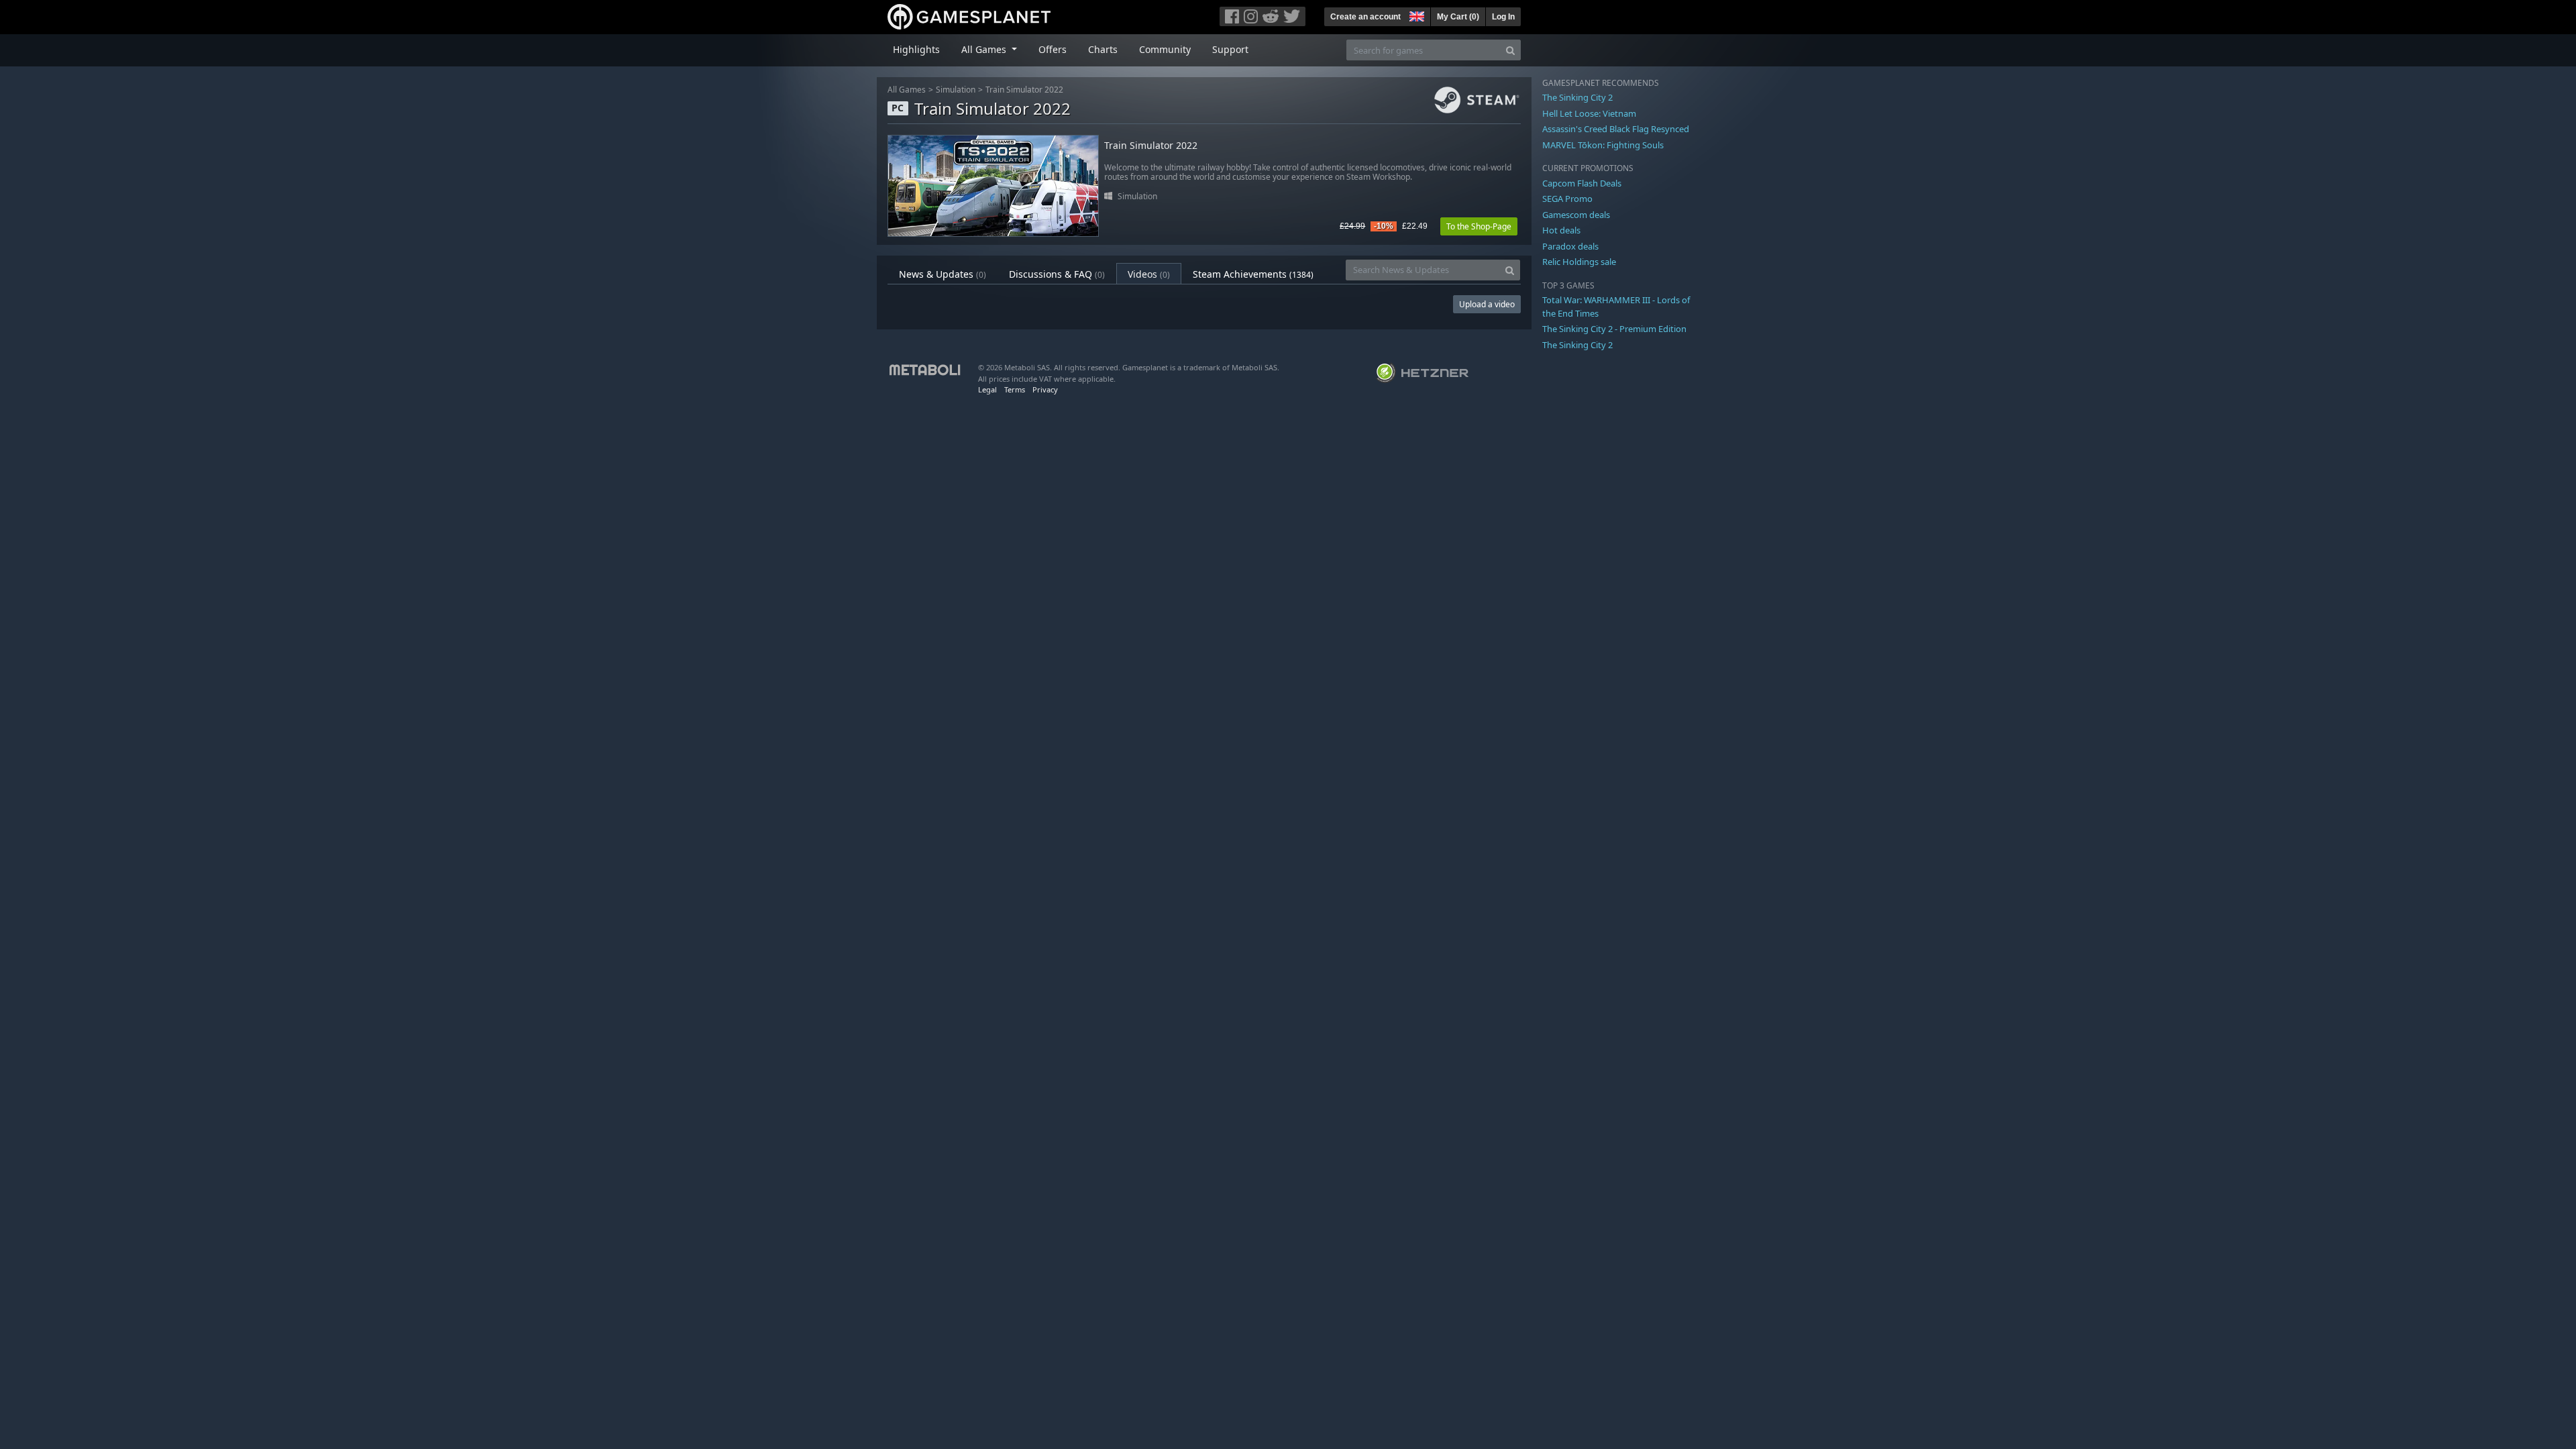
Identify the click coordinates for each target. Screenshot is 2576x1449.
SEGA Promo (1567, 199)
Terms (1015, 389)
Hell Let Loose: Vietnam (1589, 113)
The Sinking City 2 (1577, 97)
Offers (1053, 49)
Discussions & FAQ (1057, 274)
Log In (1503, 17)
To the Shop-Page (1479, 226)
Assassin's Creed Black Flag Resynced (1616, 129)
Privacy (1045, 389)
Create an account (1365, 17)
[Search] (1510, 50)
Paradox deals (1570, 246)
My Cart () (1458, 17)
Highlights (916, 49)
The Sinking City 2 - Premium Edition (1614, 329)
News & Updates (943, 274)
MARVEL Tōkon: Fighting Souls (1603, 145)
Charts (1103, 49)
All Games (907, 90)
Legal (987, 389)
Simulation (956, 90)
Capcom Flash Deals (1582, 183)
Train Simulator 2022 (1024, 90)
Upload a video (1487, 304)
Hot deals (1561, 230)
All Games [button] (985, 49)
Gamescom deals (1576, 215)
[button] (1415, 15)
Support (1230, 49)
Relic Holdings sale (1579, 262)
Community (1165, 49)
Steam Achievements (1253, 274)
